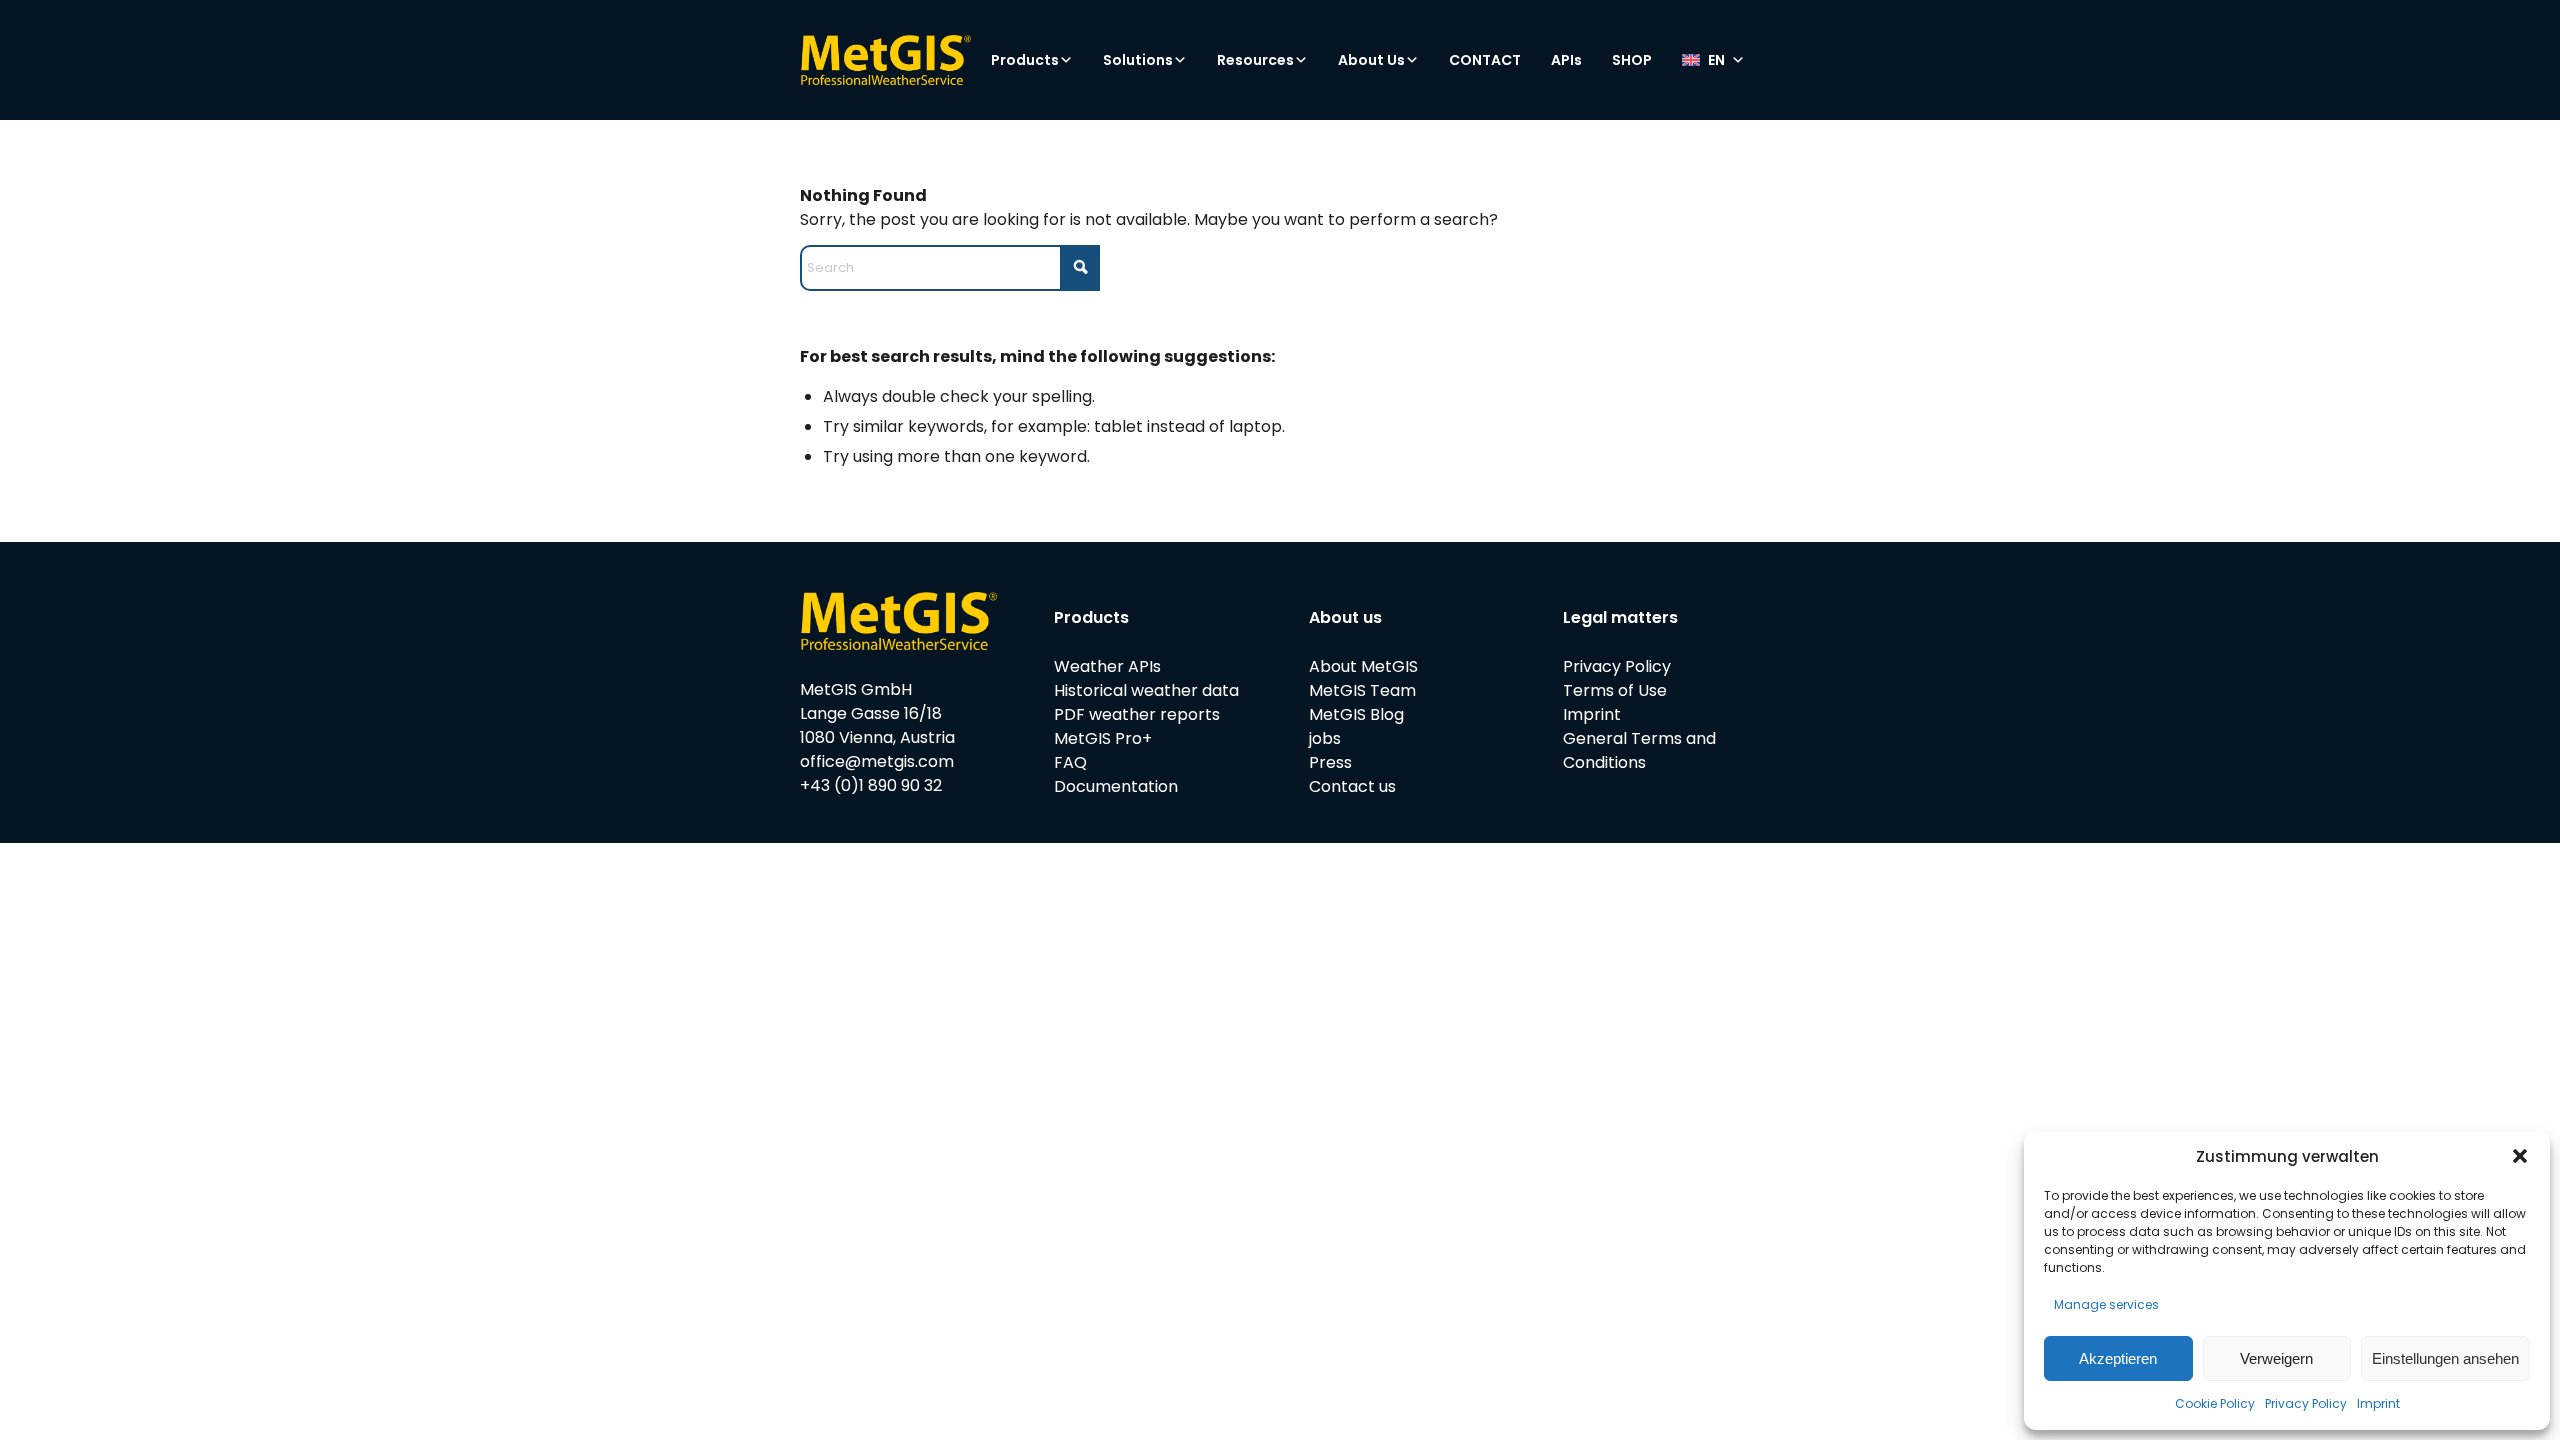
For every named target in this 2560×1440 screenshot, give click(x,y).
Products (1025, 60)
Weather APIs (1107, 666)
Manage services (2106, 1304)
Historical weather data (1146, 690)
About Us (1371, 60)
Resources (1255, 60)
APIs (1566, 60)
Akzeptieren (2118, 1358)
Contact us (1352, 786)
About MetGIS (1363, 666)
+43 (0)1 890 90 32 (871, 785)
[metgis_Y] (885, 60)
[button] (2520, 1156)
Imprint (2378, 1403)
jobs (1325, 738)
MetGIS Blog (1356, 714)
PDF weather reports (1137, 714)
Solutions (1138, 60)
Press (1330, 762)
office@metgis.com (877, 761)
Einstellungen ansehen (2445, 1358)
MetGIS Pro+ (1103, 738)
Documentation (1116, 786)
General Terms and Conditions (1639, 750)
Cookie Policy (2215, 1403)
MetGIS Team (1362, 690)
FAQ (1070, 762)
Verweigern (2276, 1358)
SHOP (1632, 60)
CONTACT (1485, 60)
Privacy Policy (2306, 1403)
